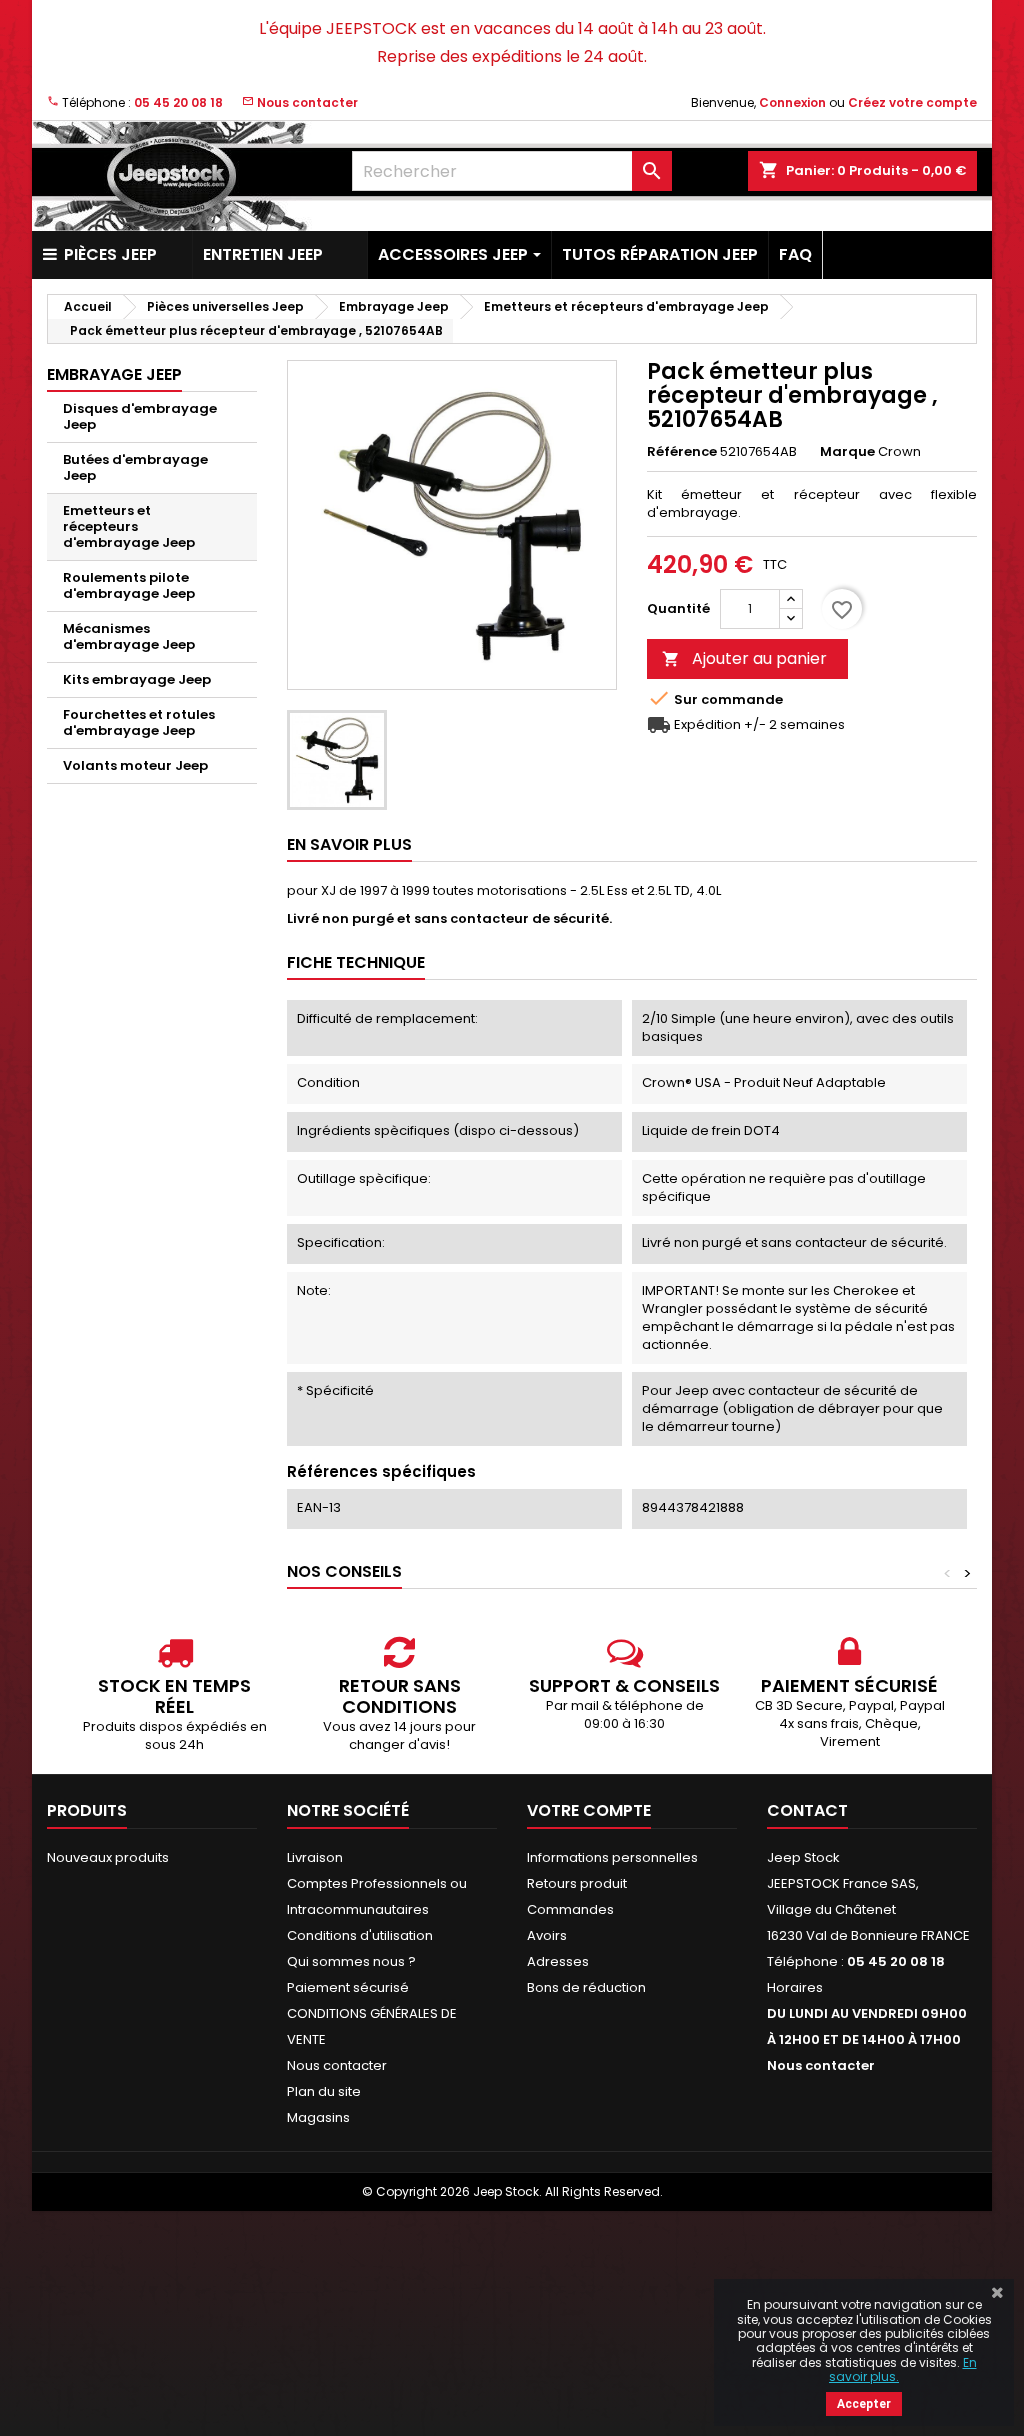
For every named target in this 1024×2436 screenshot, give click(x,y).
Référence (682, 452)
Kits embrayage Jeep (137, 679)
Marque (847, 452)
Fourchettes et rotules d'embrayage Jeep (139, 722)
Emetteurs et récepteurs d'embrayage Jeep (129, 526)
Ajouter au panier (744, 658)
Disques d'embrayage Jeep (140, 416)
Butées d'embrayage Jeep (135, 467)
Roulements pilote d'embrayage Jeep (129, 585)
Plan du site (324, 2091)
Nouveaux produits (108, 1857)
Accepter (864, 2404)
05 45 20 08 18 (178, 102)
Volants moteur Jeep (135, 765)
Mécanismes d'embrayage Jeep (129, 636)
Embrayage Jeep (114, 374)
